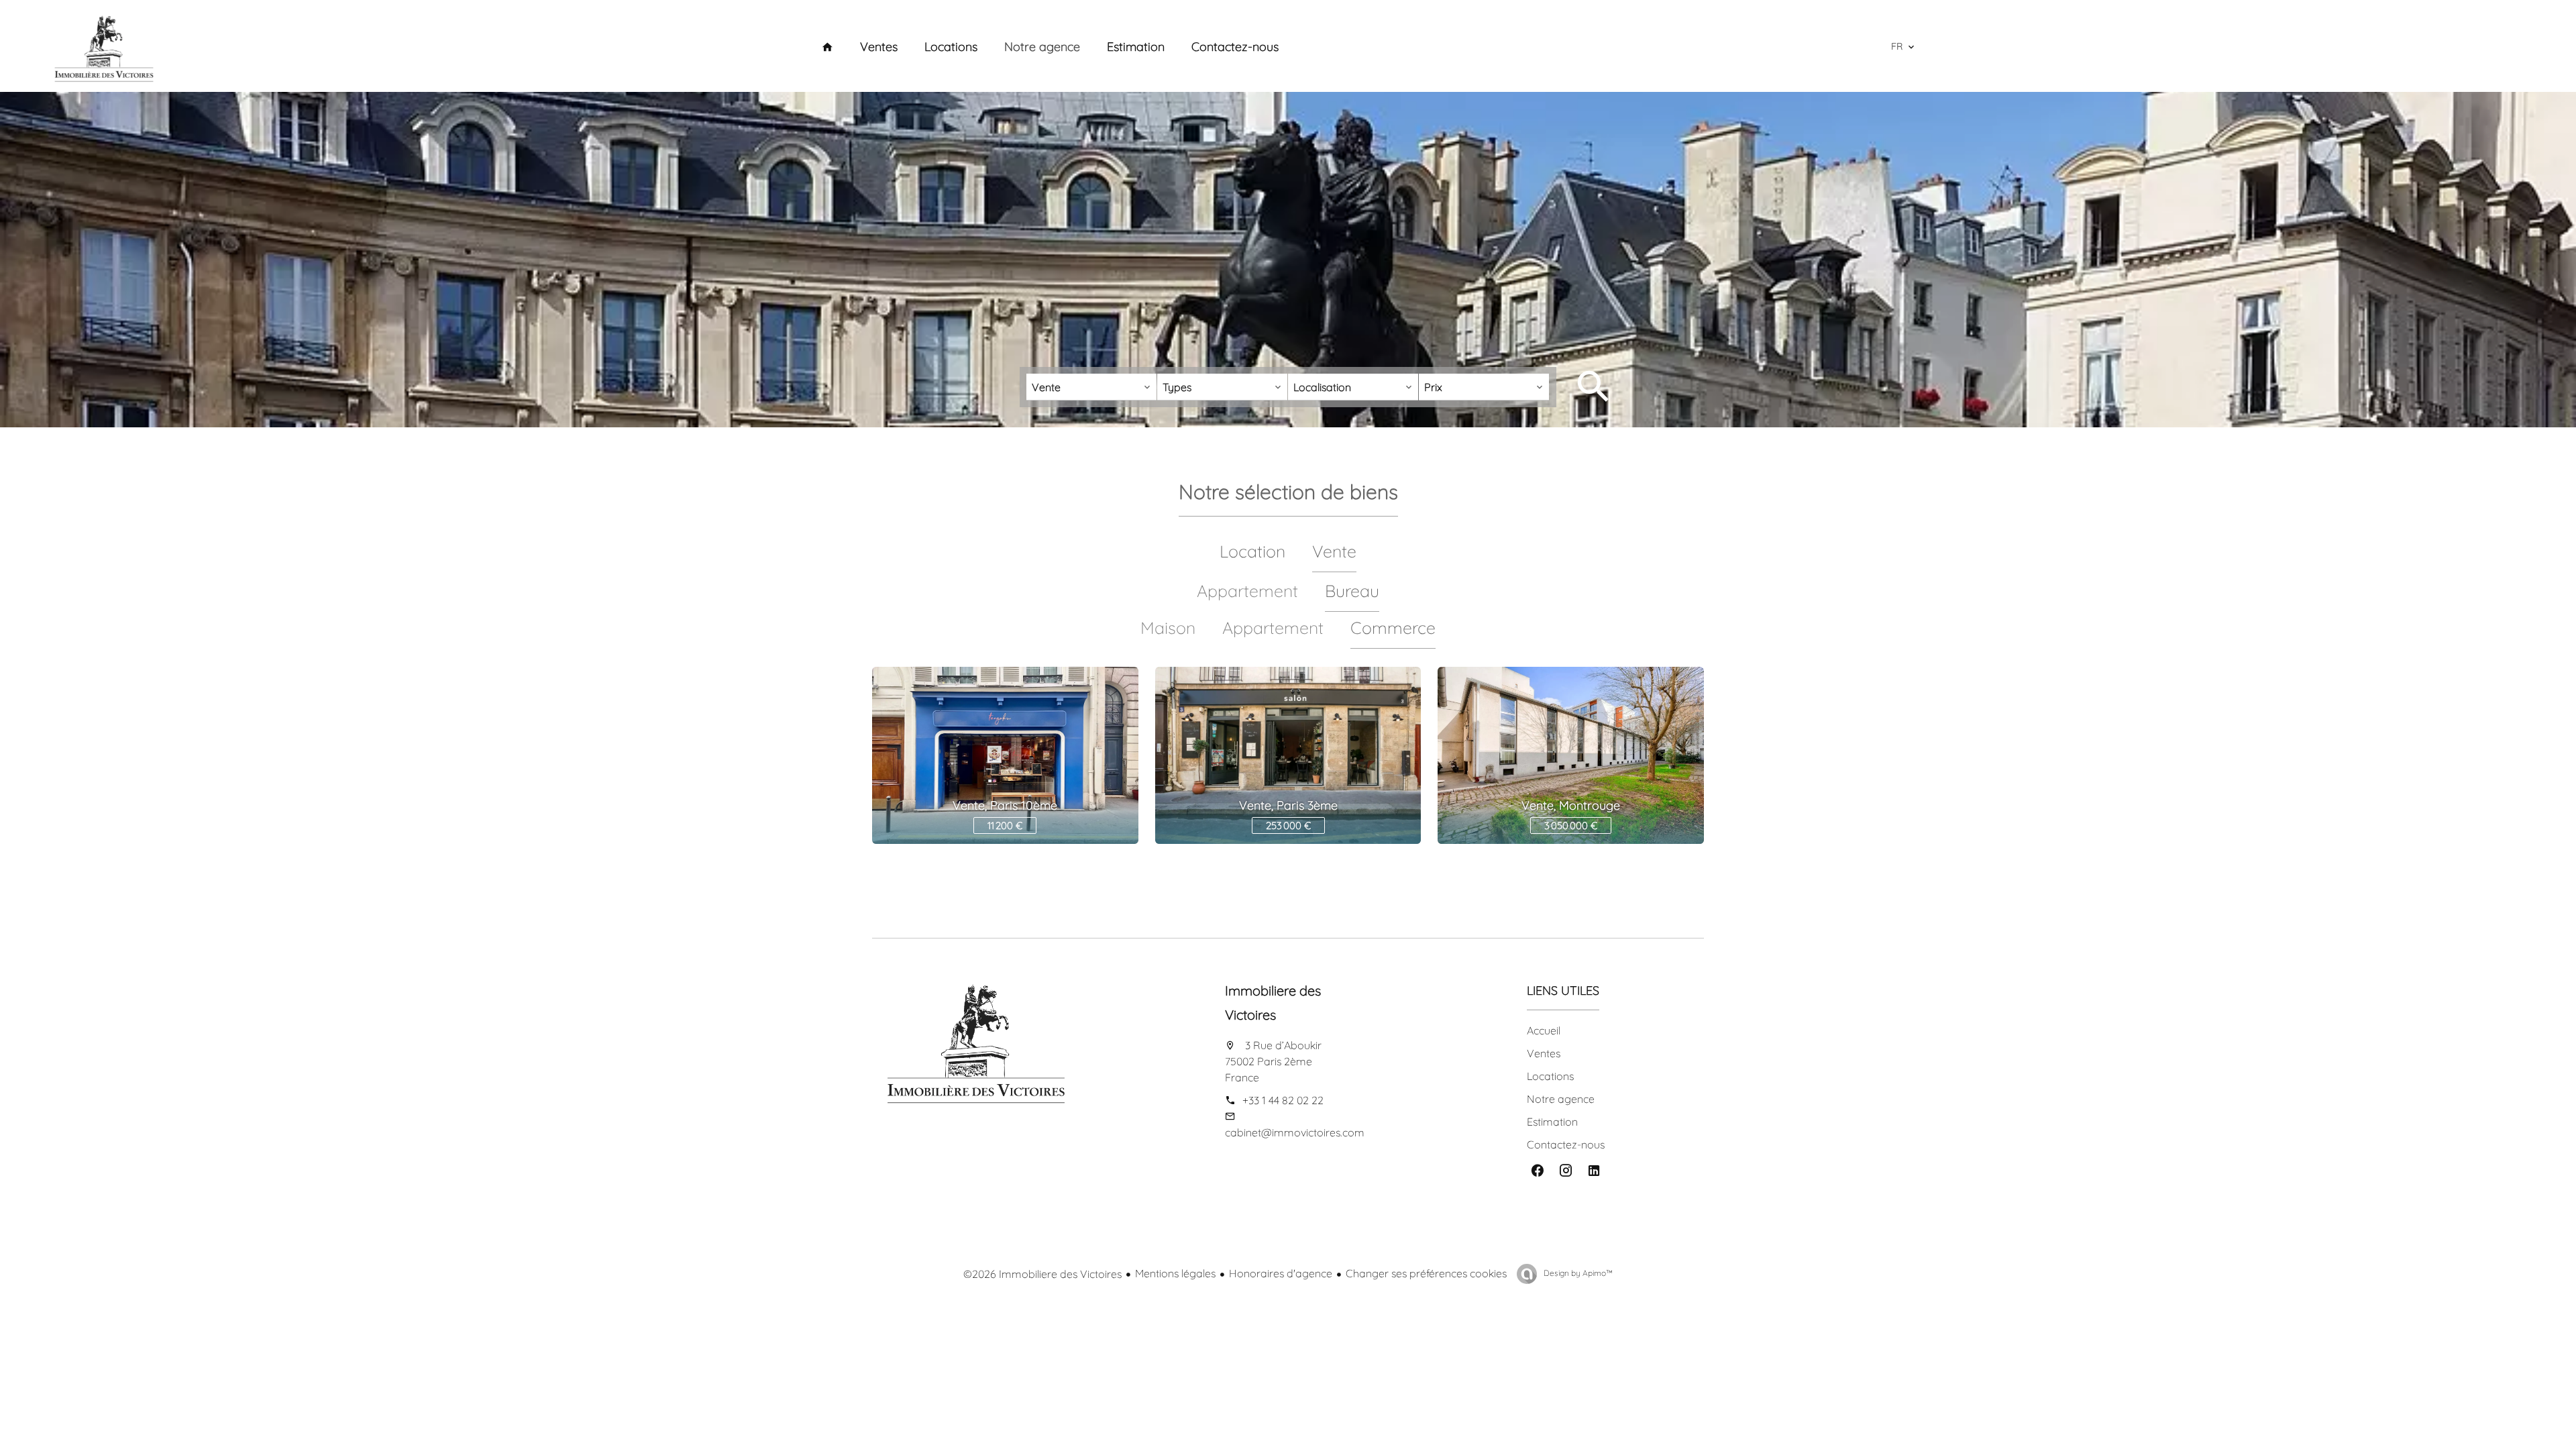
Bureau (1352, 591)
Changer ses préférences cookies (1426, 1273)
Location (1252, 551)
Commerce (1393, 628)
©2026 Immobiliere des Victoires (1042, 1274)
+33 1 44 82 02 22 (1283, 1100)
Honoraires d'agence (1281, 1273)
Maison (1168, 628)
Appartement (1273, 628)
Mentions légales (1175, 1273)
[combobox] (1091, 387)
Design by (1577, 1273)
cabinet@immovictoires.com (1295, 1132)
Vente (1334, 551)
